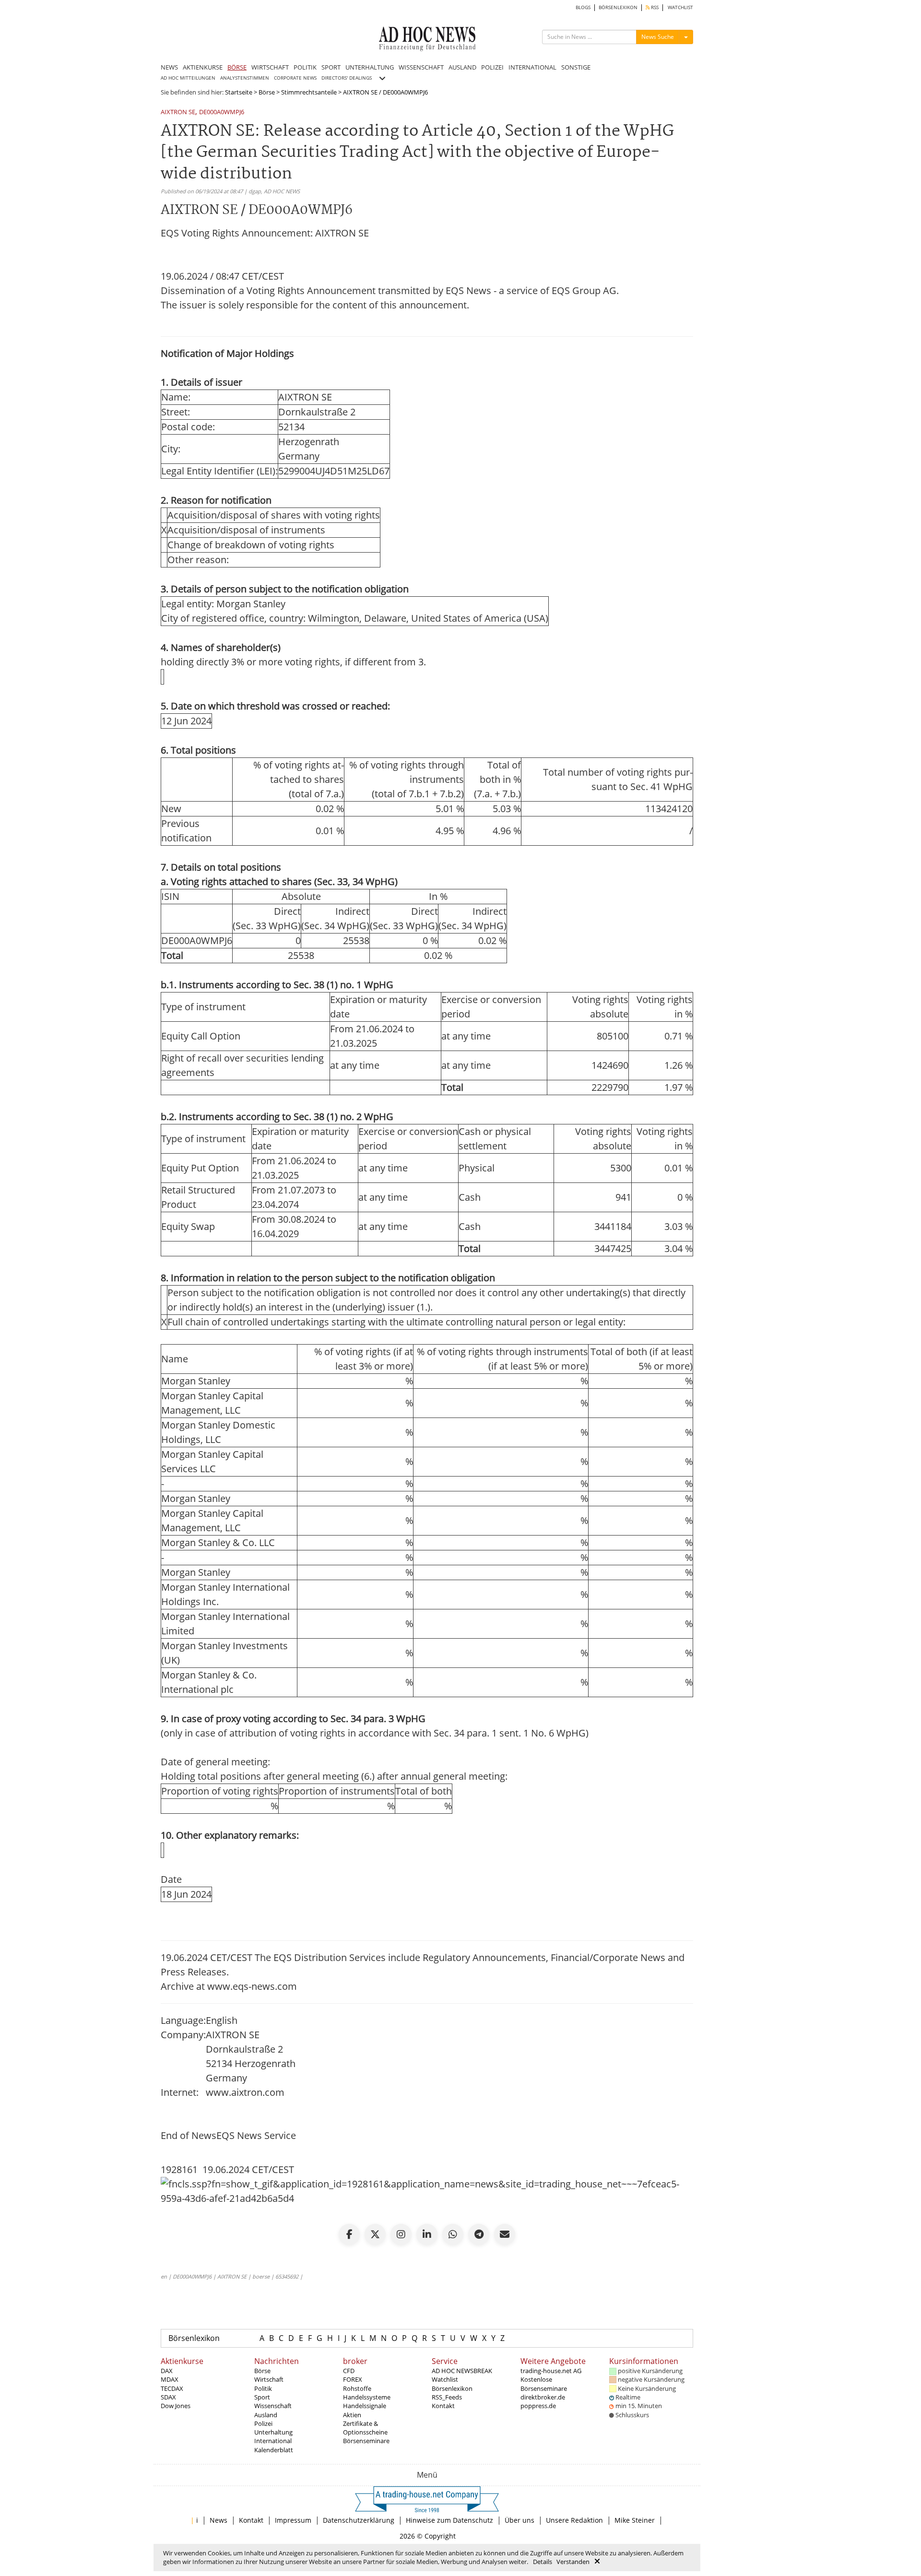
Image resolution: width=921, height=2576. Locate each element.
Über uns (520, 2520)
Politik (263, 2388)
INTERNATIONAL (532, 67)
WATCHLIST (680, 7)
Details (543, 2562)
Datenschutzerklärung (359, 2520)
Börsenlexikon (194, 2338)
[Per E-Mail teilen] (505, 2234)
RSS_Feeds (447, 2397)
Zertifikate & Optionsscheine (365, 2428)
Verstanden (573, 2562)
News (218, 2520)
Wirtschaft (269, 2379)
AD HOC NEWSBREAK (462, 2371)
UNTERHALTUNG (370, 67)
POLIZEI (492, 67)
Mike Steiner (635, 2520)
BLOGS (583, 7)
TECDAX (172, 2388)
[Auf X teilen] (375, 2234)
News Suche (658, 37)
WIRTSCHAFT (270, 67)
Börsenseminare (366, 2441)
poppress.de (538, 2406)
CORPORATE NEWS (295, 78)
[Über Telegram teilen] (479, 2234)
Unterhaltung (273, 2432)
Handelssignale (365, 2406)
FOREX (353, 2379)
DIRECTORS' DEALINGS (347, 78)
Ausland (266, 2415)
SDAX (168, 2397)
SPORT (331, 67)
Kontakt (443, 2406)
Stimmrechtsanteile (309, 92)
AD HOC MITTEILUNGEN (188, 78)
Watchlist (445, 2379)
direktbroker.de (543, 2397)
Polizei (263, 2423)
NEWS (169, 67)
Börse (267, 92)
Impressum (293, 2520)
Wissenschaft (273, 2406)
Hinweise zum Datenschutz (449, 2520)
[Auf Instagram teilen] (401, 2234)
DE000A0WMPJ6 (222, 112)
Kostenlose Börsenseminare (544, 2384)
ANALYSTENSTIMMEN (245, 78)
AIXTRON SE (178, 112)
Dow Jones (176, 2406)
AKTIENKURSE (203, 67)
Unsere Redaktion (574, 2520)
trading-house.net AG (551, 2371)
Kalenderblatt (274, 2450)
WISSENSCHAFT (421, 67)
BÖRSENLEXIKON (618, 7)
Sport (262, 2397)
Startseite (239, 92)
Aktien (352, 2415)
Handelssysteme (367, 2397)
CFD (349, 2371)
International (273, 2441)
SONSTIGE (576, 67)
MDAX (170, 2379)
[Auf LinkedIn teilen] (427, 2234)
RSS (654, 7)
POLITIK (305, 67)
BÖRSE (237, 67)
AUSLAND (462, 67)
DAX (167, 2371)
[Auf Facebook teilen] (349, 2234)
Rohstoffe (357, 2388)
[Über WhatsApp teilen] (453, 2234)
